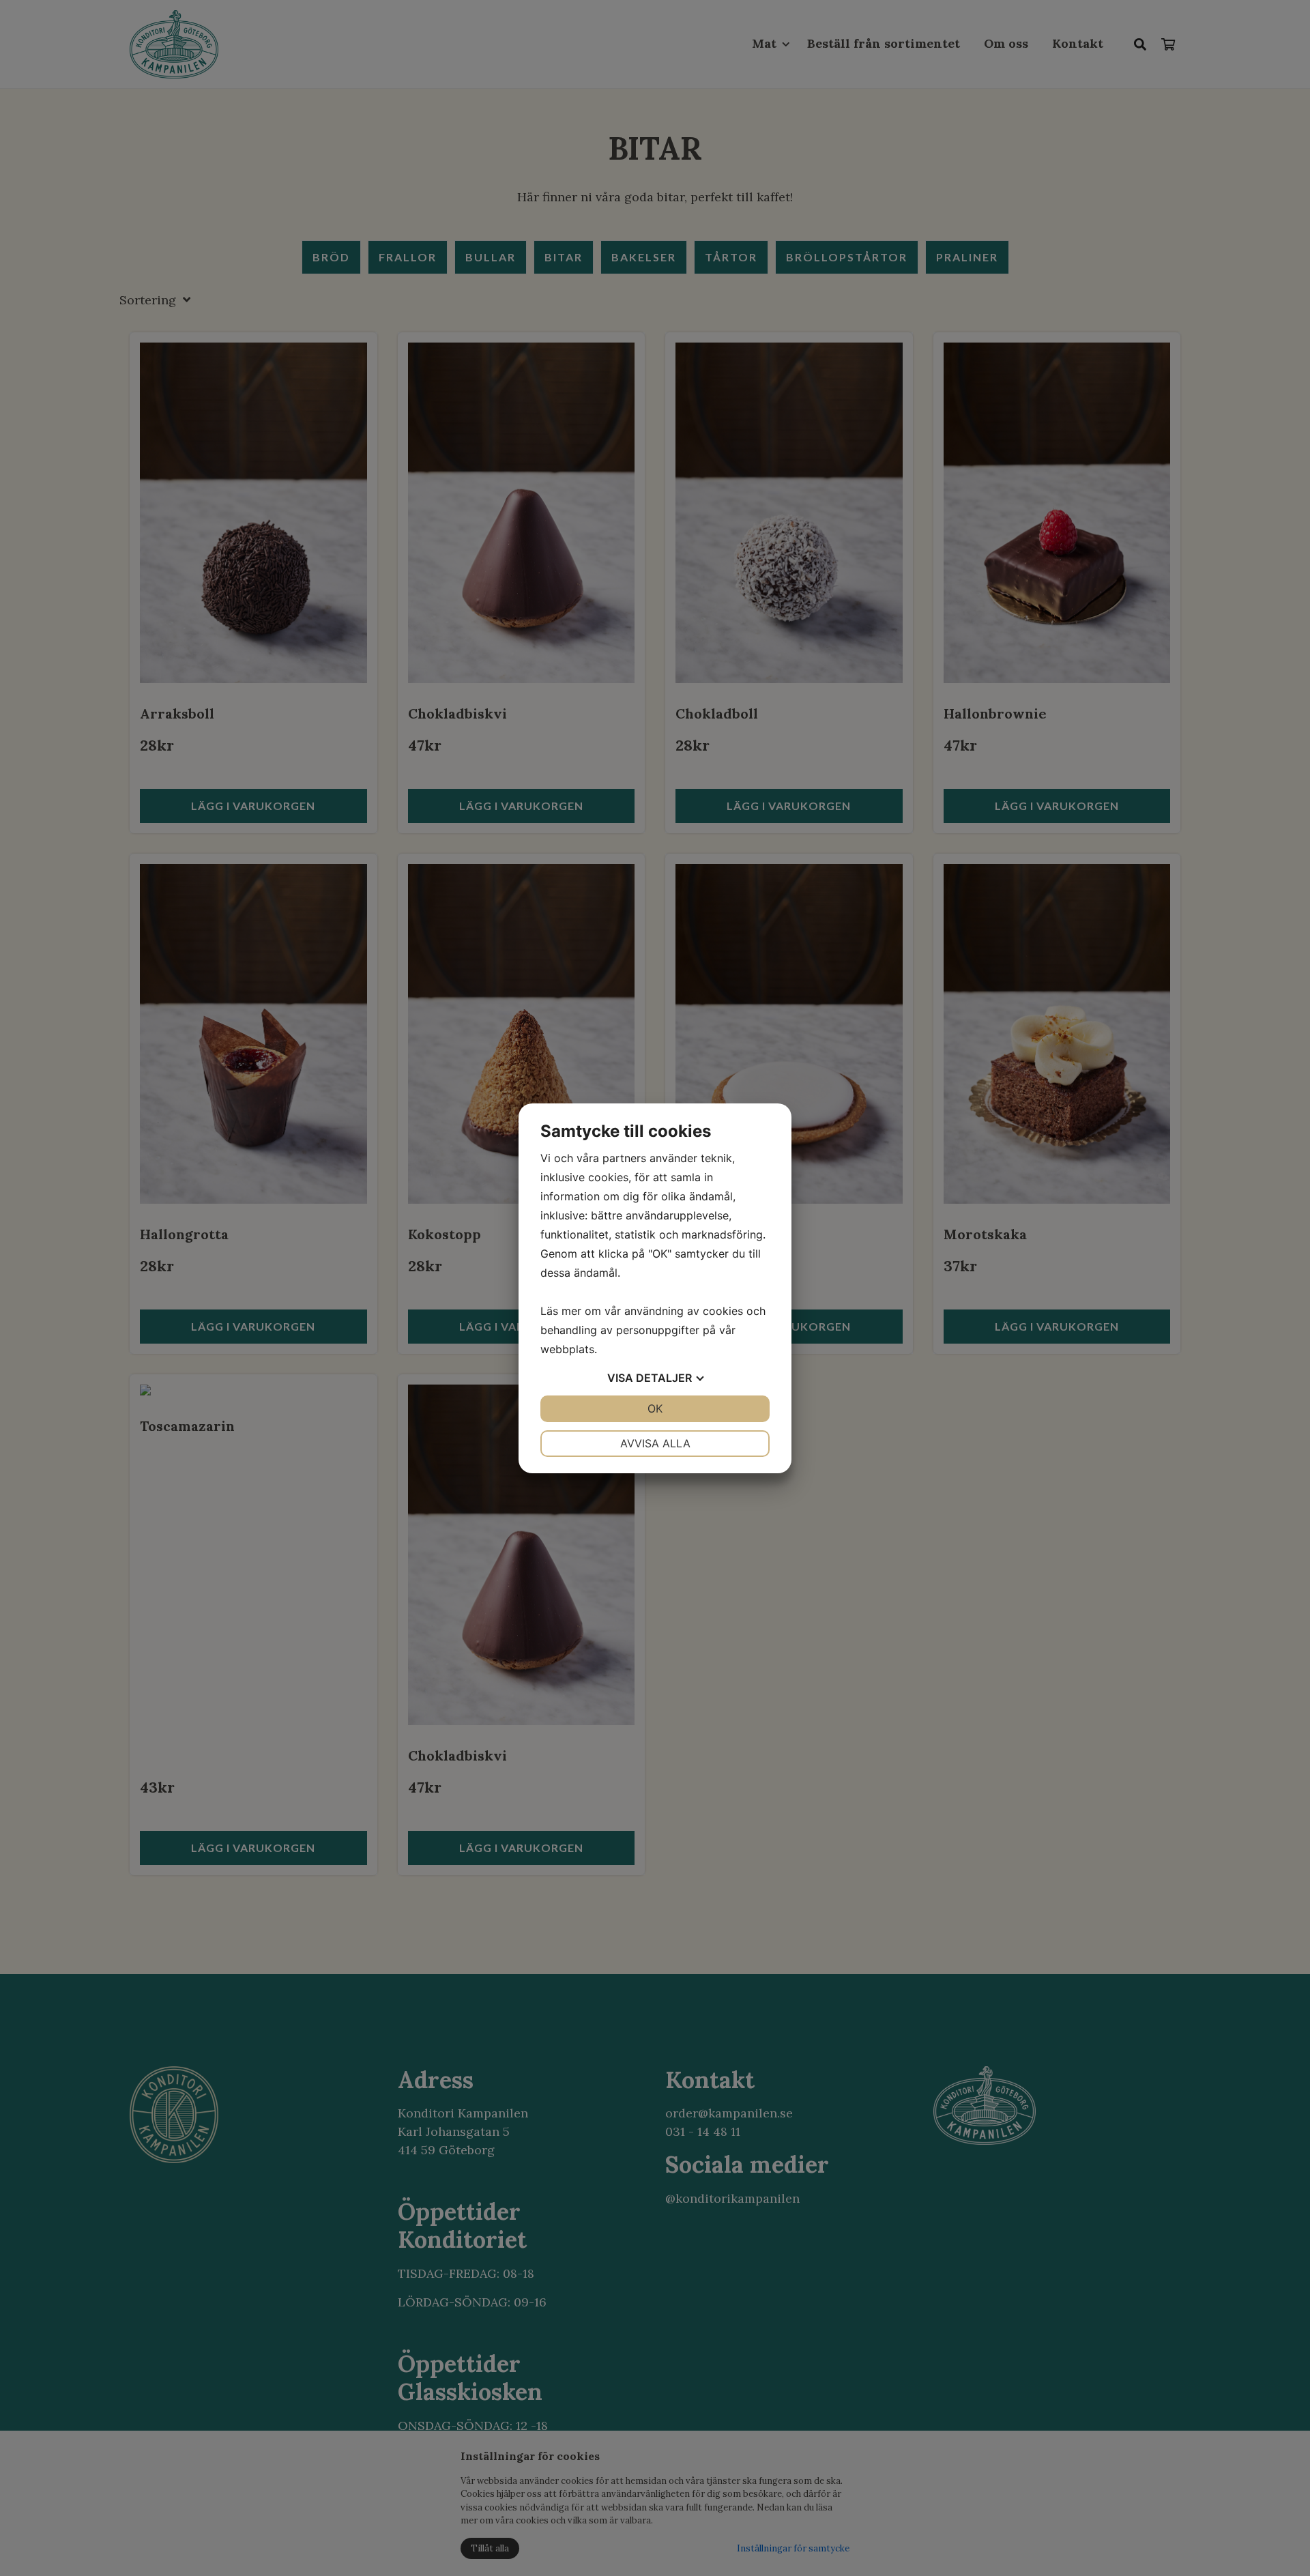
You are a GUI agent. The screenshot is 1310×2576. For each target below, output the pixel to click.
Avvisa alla (655, 1443)
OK (655, 1408)
